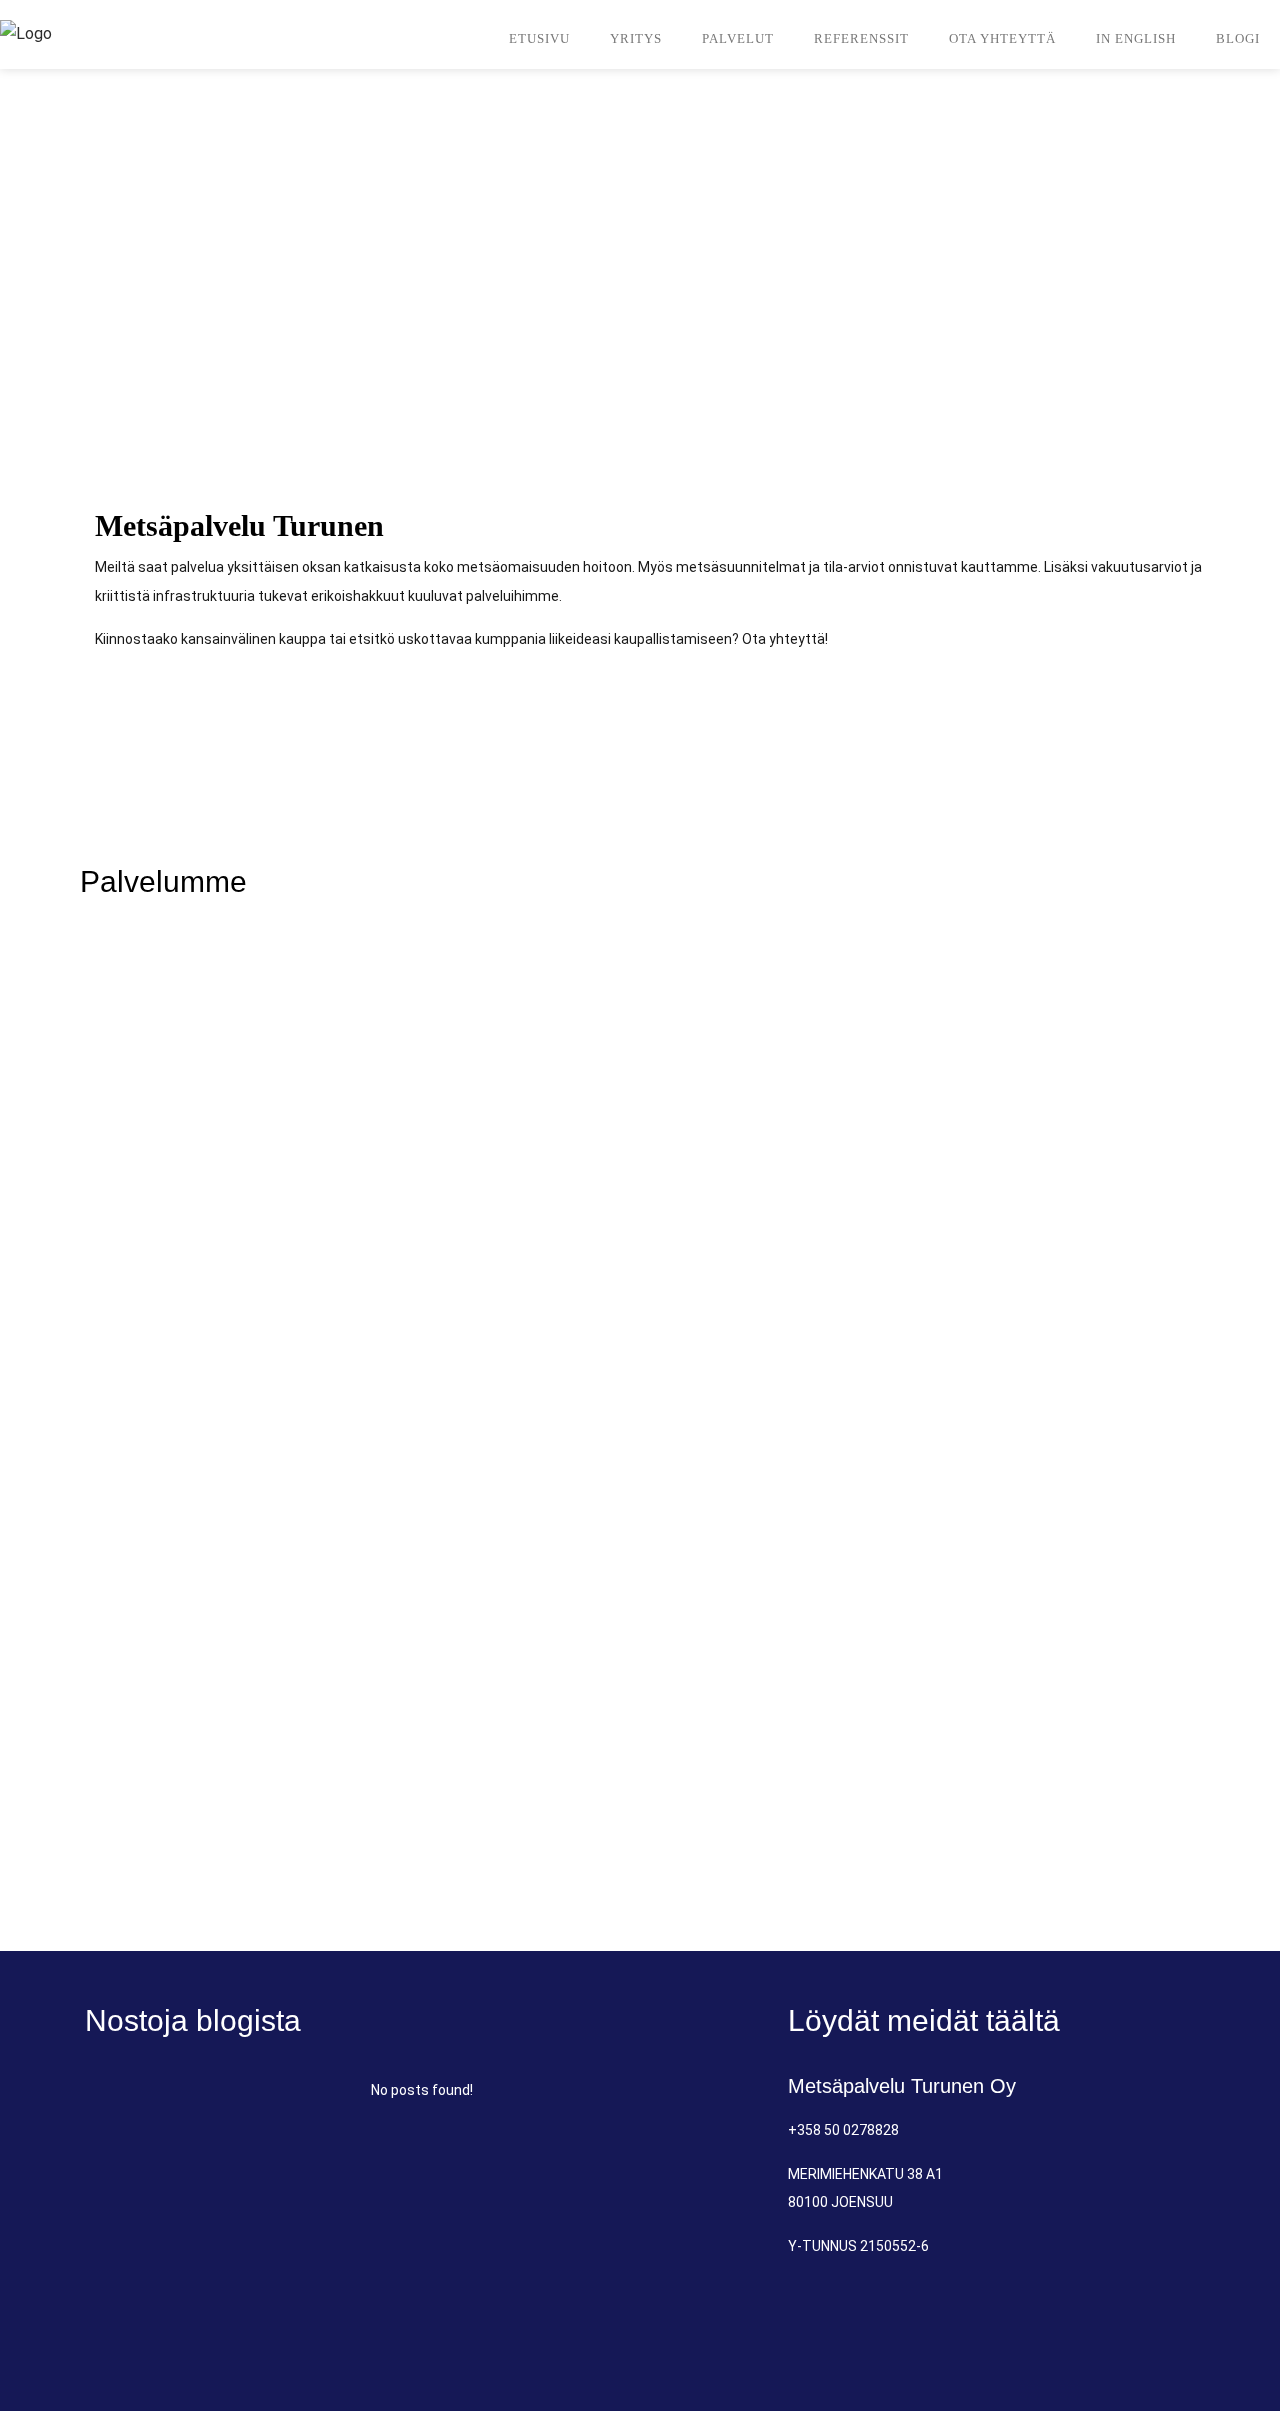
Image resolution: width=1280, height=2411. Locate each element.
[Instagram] (1162, 2321)
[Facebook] (1088, 2321)
